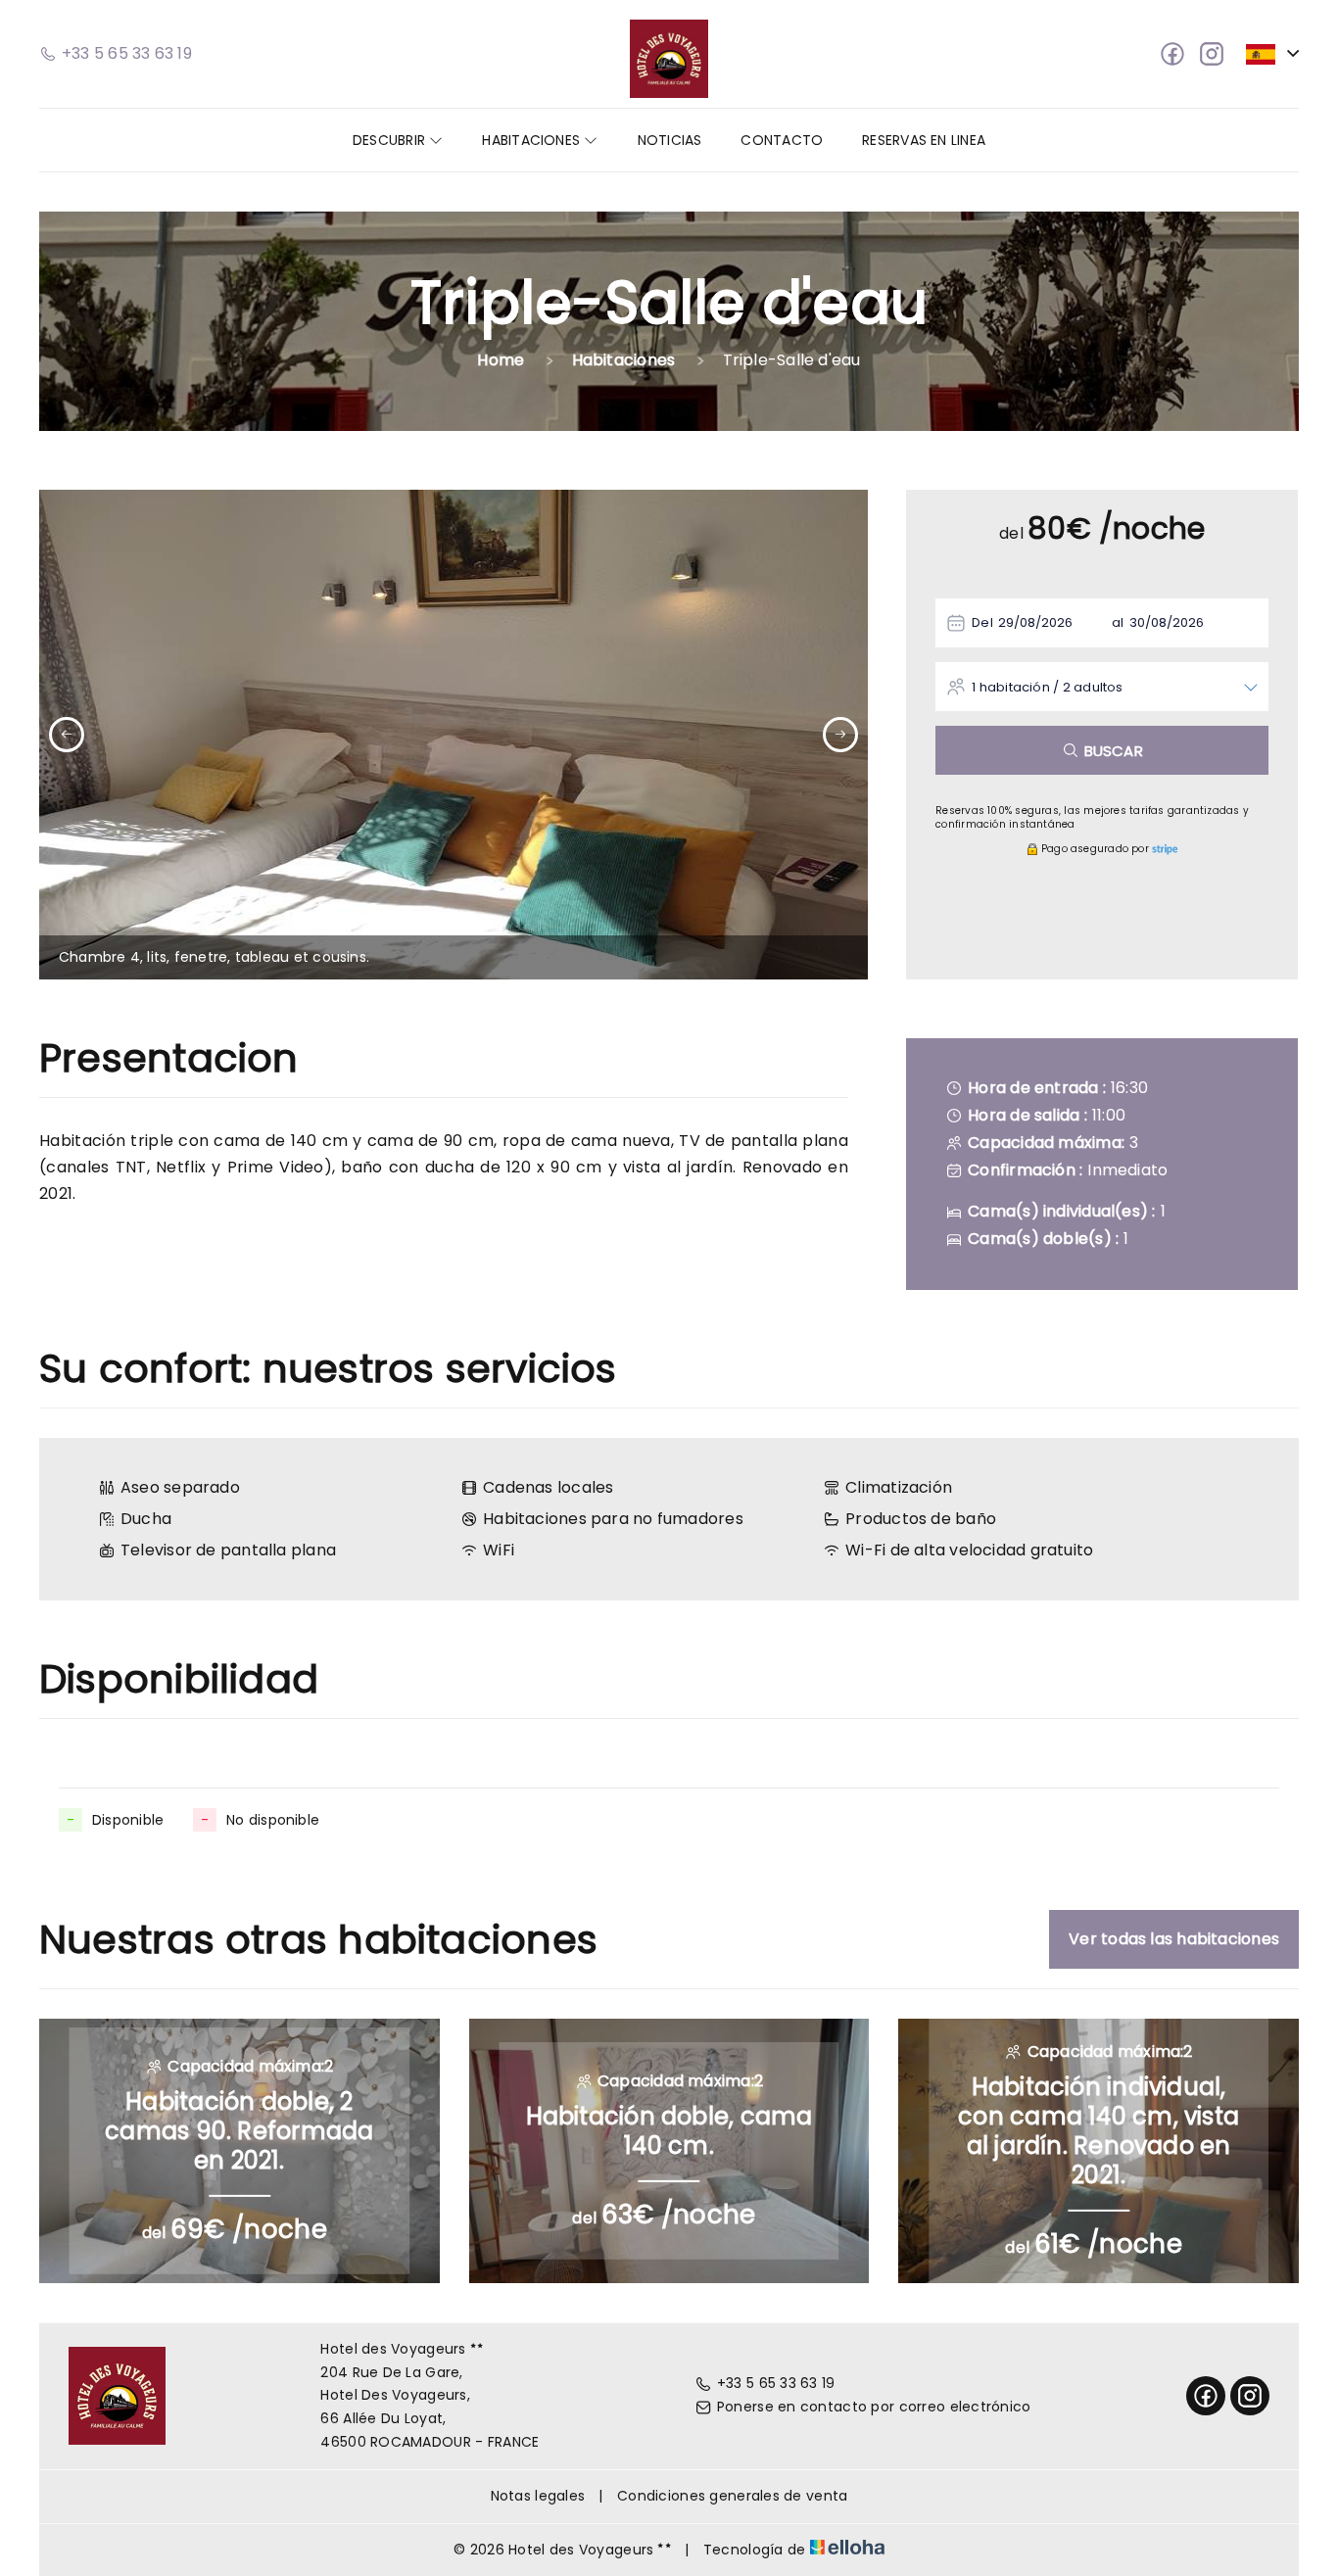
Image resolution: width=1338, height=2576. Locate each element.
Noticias (670, 140)
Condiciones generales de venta (732, 2496)
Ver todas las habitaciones (1174, 1939)
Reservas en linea (924, 140)
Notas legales (538, 2496)
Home (501, 360)
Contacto (782, 140)
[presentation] (67, 735)
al (1118, 622)
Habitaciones (533, 140)
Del (982, 622)
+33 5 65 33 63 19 (776, 2383)
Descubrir (391, 140)
